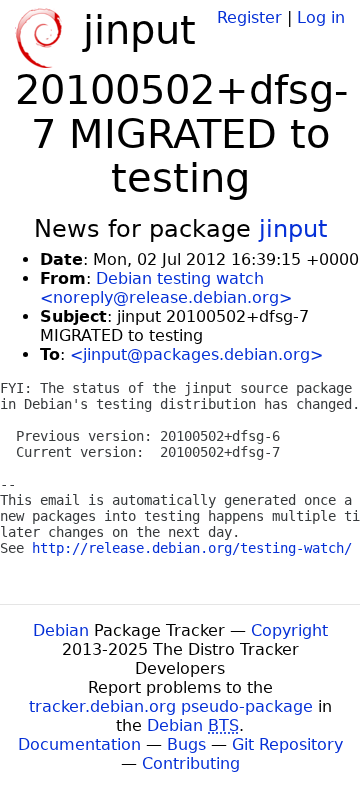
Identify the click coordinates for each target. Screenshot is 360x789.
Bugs (186, 744)
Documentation (79, 744)
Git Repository (287, 744)
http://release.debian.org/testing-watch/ (192, 548)
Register (249, 17)
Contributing (191, 763)
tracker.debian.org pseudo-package (171, 706)
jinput (293, 229)
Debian (61, 630)
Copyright (289, 630)
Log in (321, 17)
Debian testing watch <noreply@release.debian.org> (166, 288)
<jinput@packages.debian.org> (196, 354)
